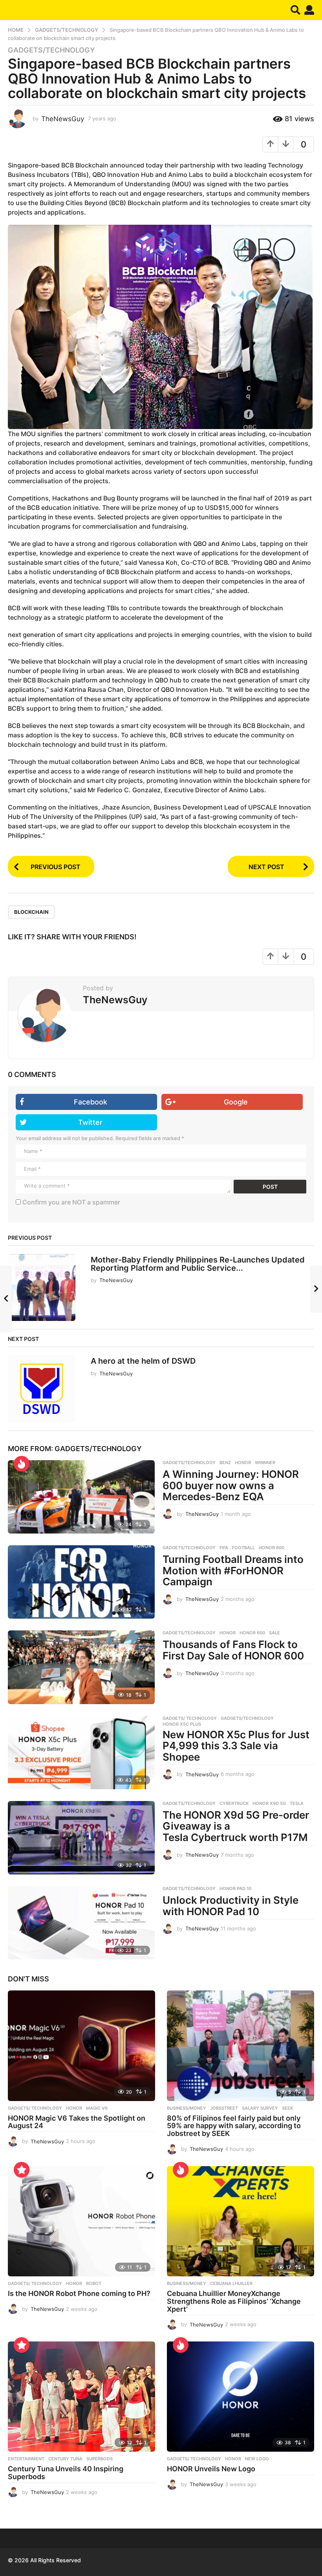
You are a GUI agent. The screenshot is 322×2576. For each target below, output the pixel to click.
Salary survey (260, 2108)
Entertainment (26, 2459)
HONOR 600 (272, 1548)
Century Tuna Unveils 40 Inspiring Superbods (66, 2473)
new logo (257, 2459)
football (243, 1548)
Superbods (100, 2459)
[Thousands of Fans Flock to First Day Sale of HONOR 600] (81, 1667)
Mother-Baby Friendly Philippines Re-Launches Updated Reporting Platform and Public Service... (198, 1264)
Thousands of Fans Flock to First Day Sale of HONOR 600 (233, 1650)
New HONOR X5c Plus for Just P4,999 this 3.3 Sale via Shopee (236, 1746)
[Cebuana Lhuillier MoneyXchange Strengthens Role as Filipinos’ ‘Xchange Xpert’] (241, 2221)
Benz (225, 1463)
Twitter (90, 1122)
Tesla (297, 1803)
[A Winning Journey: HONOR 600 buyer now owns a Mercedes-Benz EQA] (81, 1497)
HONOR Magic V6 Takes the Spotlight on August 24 (77, 2122)
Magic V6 (97, 2108)
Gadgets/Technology (51, 50)
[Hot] (22, 1464)
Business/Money (187, 2108)
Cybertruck (234, 1803)
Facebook (91, 1102)
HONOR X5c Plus (182, 1724)
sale (274, 1633)
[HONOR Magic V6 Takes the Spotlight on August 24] (81, 2046)
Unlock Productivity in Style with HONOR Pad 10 (231, 1906)
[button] (295, 10)
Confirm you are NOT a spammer (70, 1202)
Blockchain (31, 912)
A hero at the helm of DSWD (143, 1361)
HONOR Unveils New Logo (211, 2469)
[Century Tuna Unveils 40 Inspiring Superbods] (81, 2397)
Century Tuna (65, 2459)
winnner (265, 1463)
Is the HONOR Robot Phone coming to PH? (79, 2293)
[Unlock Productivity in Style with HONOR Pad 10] (81, 1923)
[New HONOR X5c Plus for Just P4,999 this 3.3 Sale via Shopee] (81, 1753)
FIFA (224, 1548)
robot (94, 2283)
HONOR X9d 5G (269, 1803)
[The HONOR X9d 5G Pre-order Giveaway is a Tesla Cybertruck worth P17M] (81, 1838)
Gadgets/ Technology (190, 1718)
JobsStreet (224, 2108)
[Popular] (22, 2170)
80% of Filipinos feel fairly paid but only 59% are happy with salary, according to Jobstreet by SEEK (234, 2126)
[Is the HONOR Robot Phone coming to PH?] (81, 2221)
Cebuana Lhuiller (231, 2283)
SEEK (287, 2108)
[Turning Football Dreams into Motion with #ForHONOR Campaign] (81, 1582)
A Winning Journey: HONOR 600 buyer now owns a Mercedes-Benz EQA (231, 1485)
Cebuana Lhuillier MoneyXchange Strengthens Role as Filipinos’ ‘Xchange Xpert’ (234, 2301)
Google (236, 1102)
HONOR (243, 1463)
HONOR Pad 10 (235, 1888)
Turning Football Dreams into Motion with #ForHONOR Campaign (233, 1570)
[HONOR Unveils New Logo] (241, 2397)
